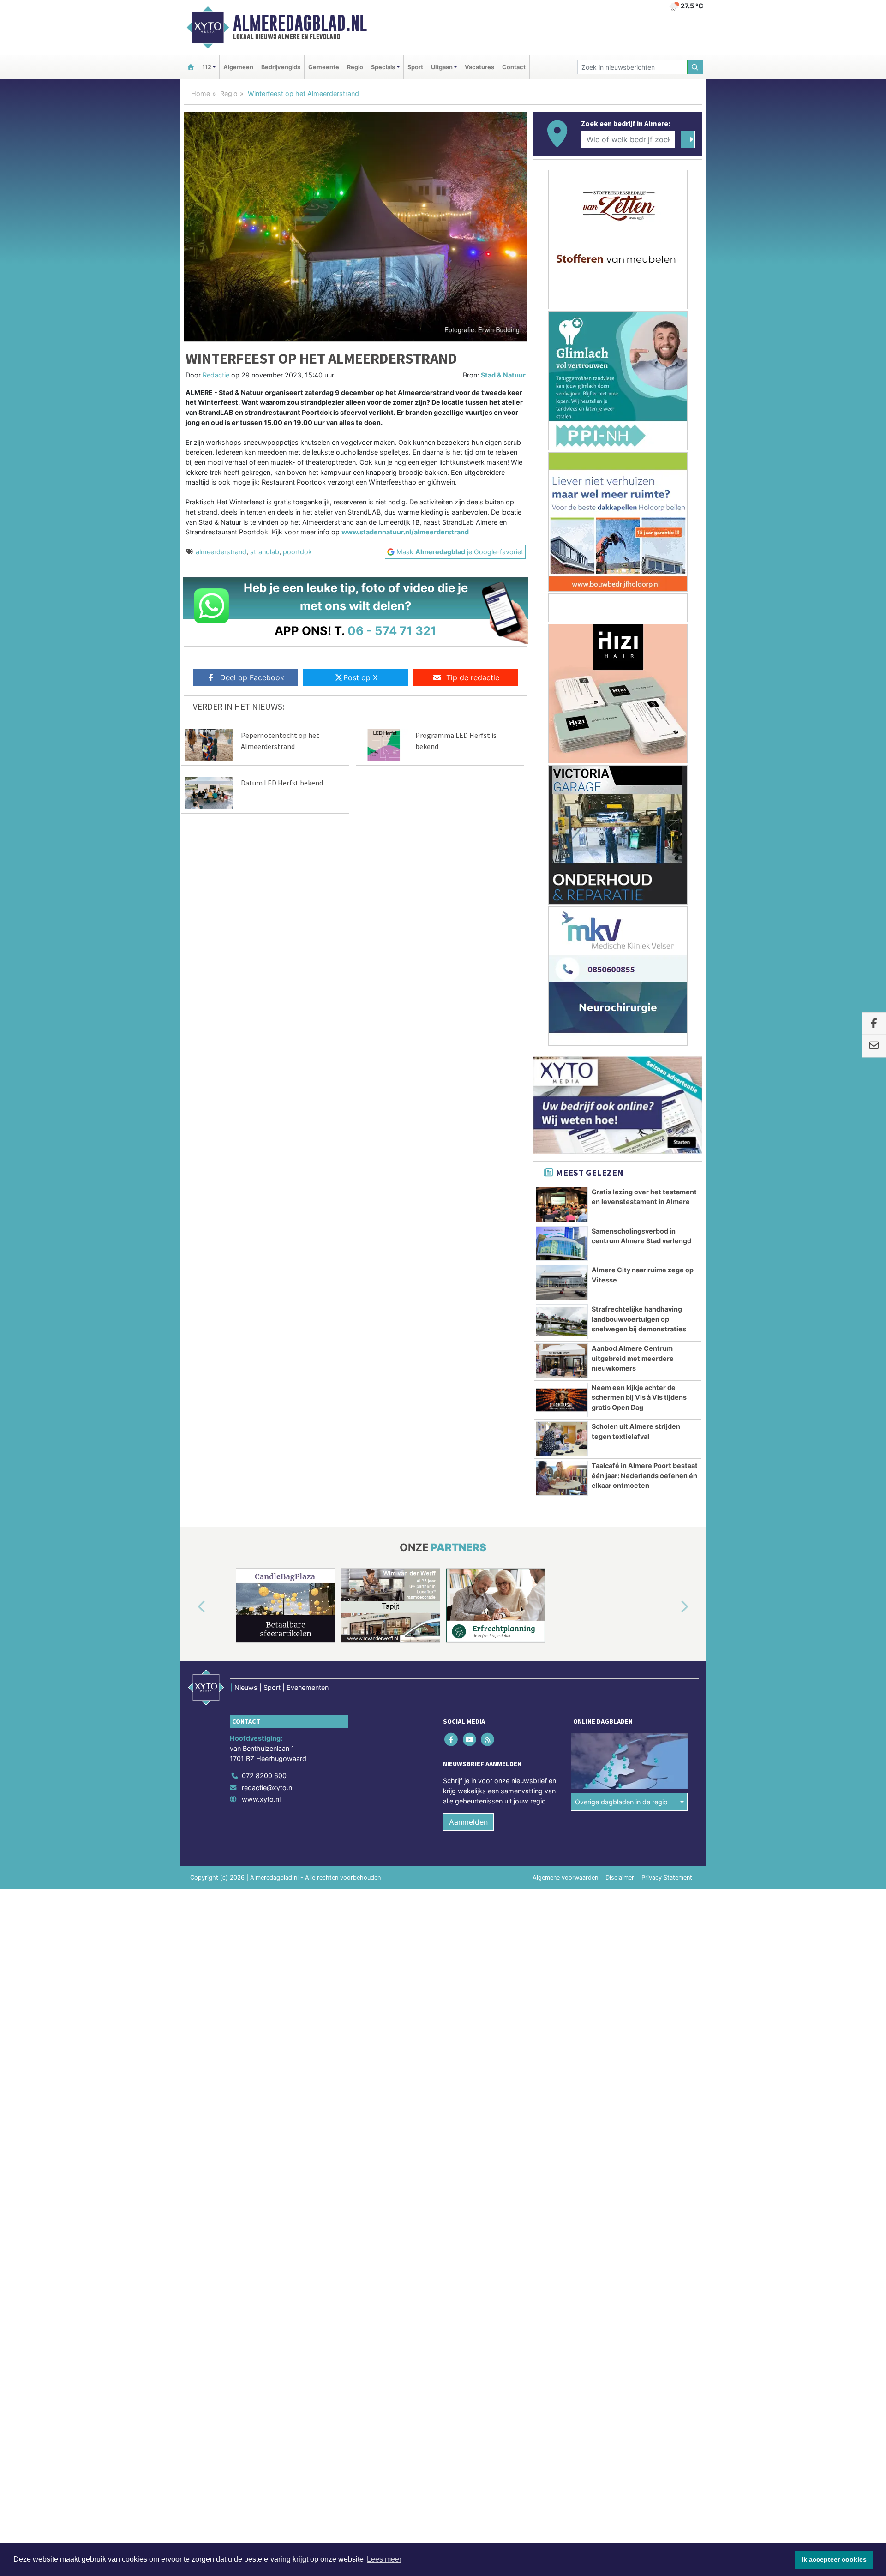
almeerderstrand (221, 552)
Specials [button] (383, 67)
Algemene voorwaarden (565, 1878)
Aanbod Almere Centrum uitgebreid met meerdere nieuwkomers (633, 1358)
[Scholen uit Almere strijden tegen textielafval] (562, 1439)
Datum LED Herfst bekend (282, 783)
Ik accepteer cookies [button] (834, 2559)
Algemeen (238, 67)
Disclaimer (620, 1878)
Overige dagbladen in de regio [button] (621, 1802)
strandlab (265, 552)
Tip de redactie (473, 677)
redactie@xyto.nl (268, 1788)
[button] (191, 1607)
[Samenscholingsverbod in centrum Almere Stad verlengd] (562, 1244)
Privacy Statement (667, 1878)
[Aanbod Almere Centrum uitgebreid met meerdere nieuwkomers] (562, 1361)
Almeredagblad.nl (300, 23)
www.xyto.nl (261, 1799)
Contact (514, 67)
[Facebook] (452, 1740)
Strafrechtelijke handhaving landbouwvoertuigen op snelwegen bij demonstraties (639, 1319)
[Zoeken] (695, 67)
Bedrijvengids (281, 67)
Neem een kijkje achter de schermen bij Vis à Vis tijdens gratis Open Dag (639, 1397)
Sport (415, 67)
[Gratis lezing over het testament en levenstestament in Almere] (562, 1204)
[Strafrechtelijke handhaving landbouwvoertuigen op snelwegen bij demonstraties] (562, 1322)
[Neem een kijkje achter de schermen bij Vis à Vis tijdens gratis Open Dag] (562, 1400)
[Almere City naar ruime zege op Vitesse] (562, 1282)
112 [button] (207, 67)
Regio (355, 67)
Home (201, 93)
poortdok (297, 552)
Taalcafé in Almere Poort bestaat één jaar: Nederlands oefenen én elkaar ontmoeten (645, 1475)
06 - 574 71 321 (392, 631)
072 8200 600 (264, 1776)
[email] (874, 1046)
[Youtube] (470, 1740)
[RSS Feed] (488, 1740)
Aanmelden (468, 1822)
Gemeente (324, 67)
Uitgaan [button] (442, 67)
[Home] (191, 67)
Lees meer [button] (384, 2559)
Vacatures (479, 67)
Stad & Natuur (503, 375)
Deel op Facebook (252, 677)
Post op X (360, 677)
